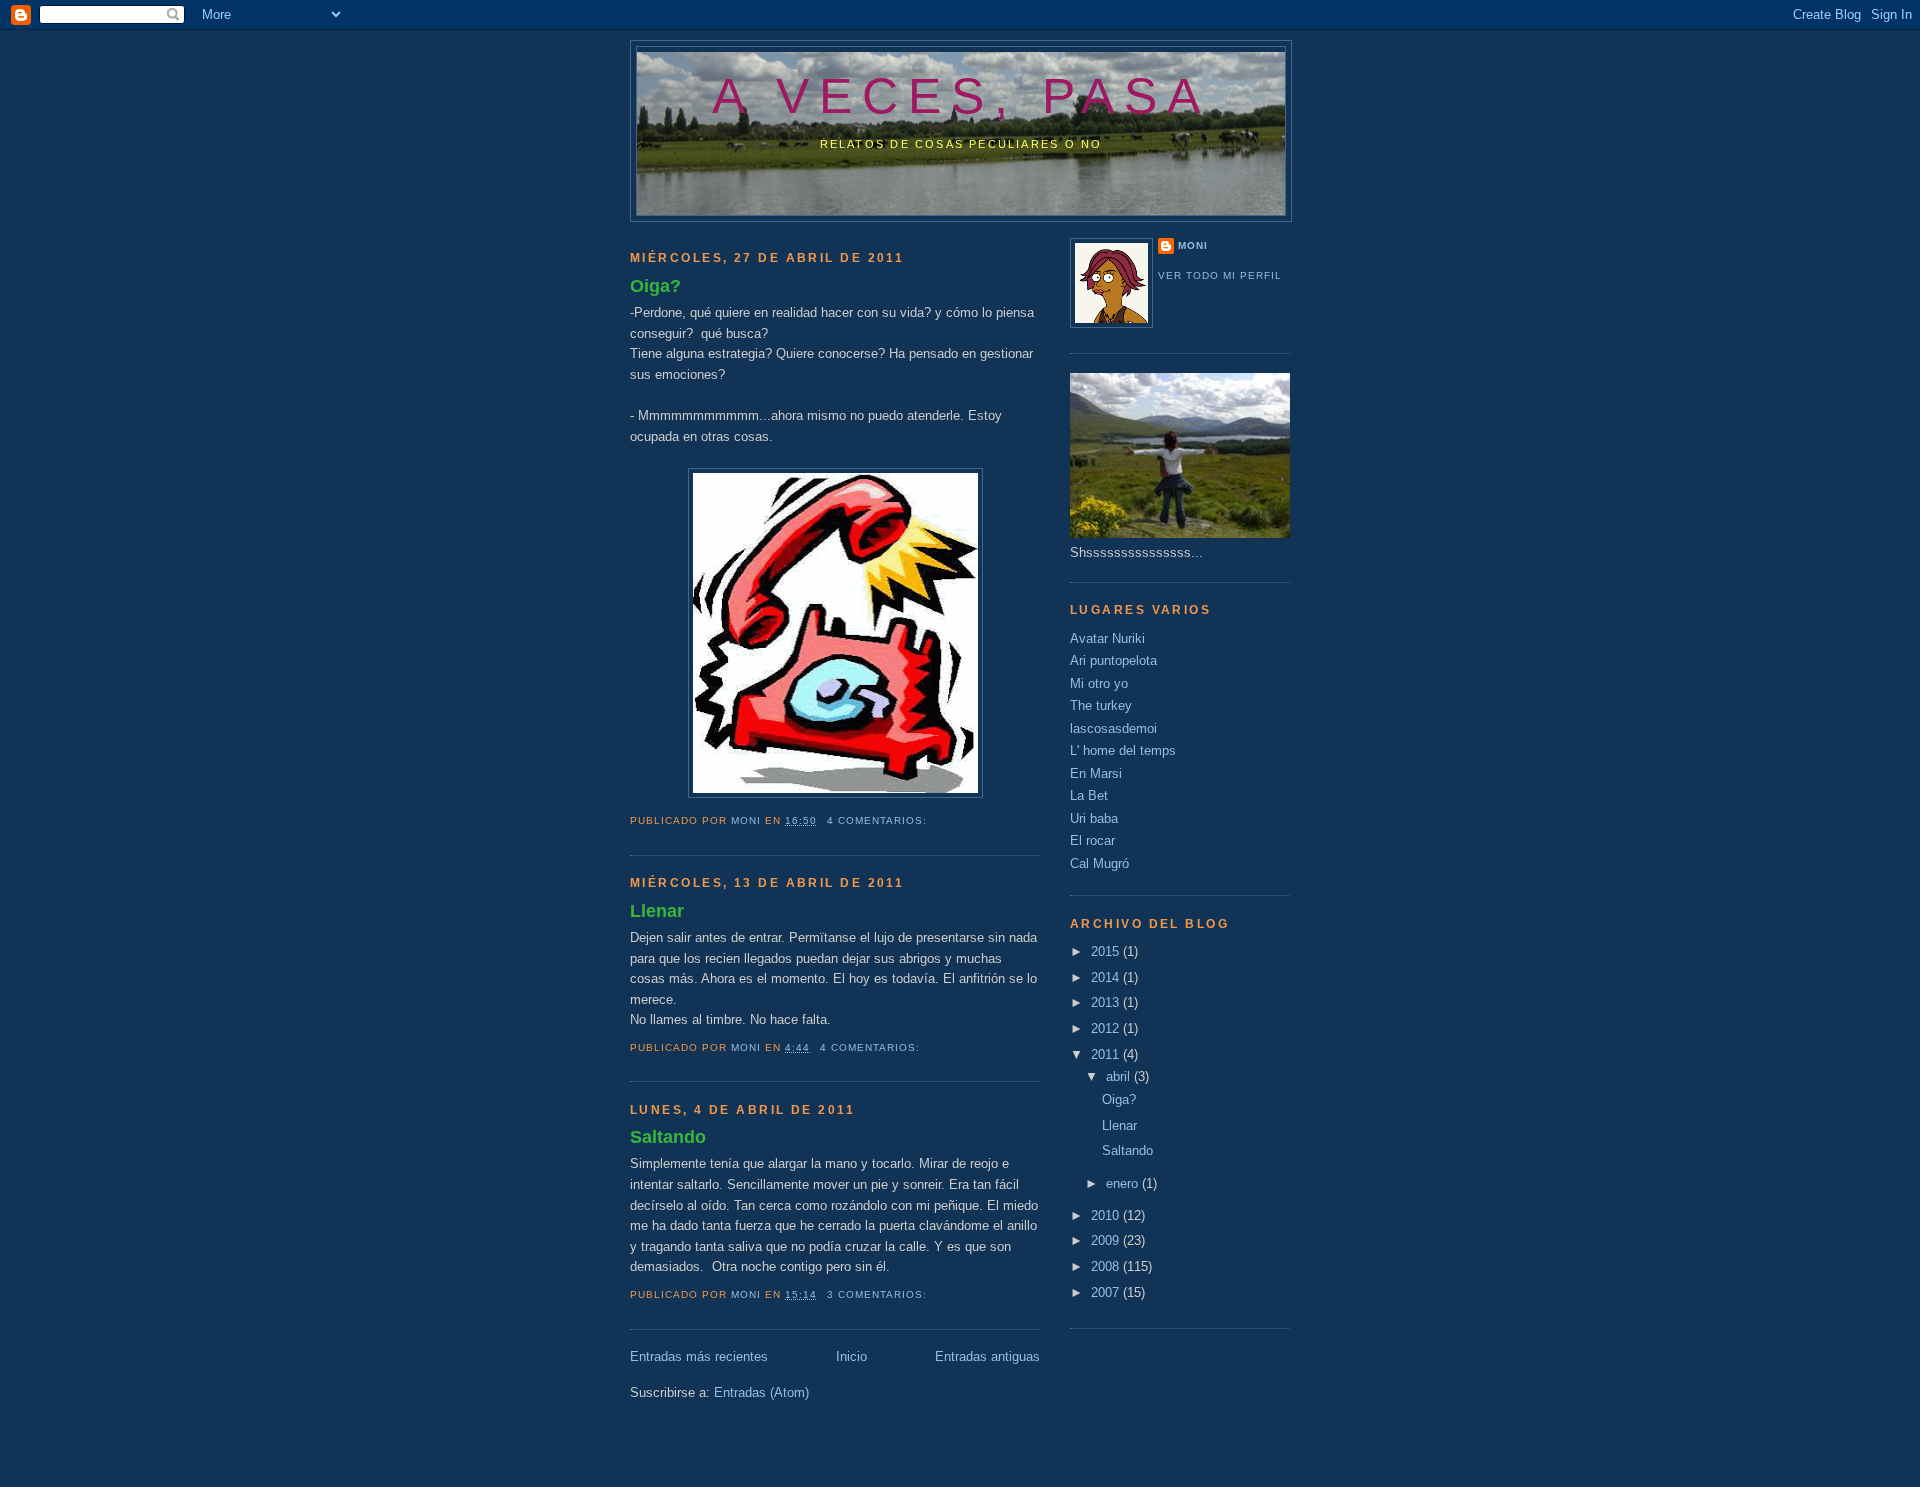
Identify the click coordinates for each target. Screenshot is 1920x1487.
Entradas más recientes (699, 1356)
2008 (1107, 1266)
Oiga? (655, 286)
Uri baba (1094, 818)
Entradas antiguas (987, 1356)
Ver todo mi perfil (1220, 275)
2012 (1107, 1028)
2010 (1107, 1215)
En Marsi (1096, 773)
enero (1124, 1183)
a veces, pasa (961, 96)
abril (1120, 1076)
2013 (1107, 1002)
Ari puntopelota (1113, 660)
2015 (1107, 951)
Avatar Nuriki (1107, 638)
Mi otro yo (1099, 683)
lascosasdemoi (1113, 728)
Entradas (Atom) (761, 1392)
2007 (1107, 1292)
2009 (1107, 1240)
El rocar (1092, 840)
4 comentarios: (879, 820)
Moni (1193, 245)
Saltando (668, 1137)
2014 (1107, 977)
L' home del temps (1123, 750)
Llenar (657, 911)
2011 (1107, 1054)
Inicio (851, 1356)
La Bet (1089, 795)
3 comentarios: (879, 1294)
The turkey (1101, 705)
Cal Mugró (1099, 863)
